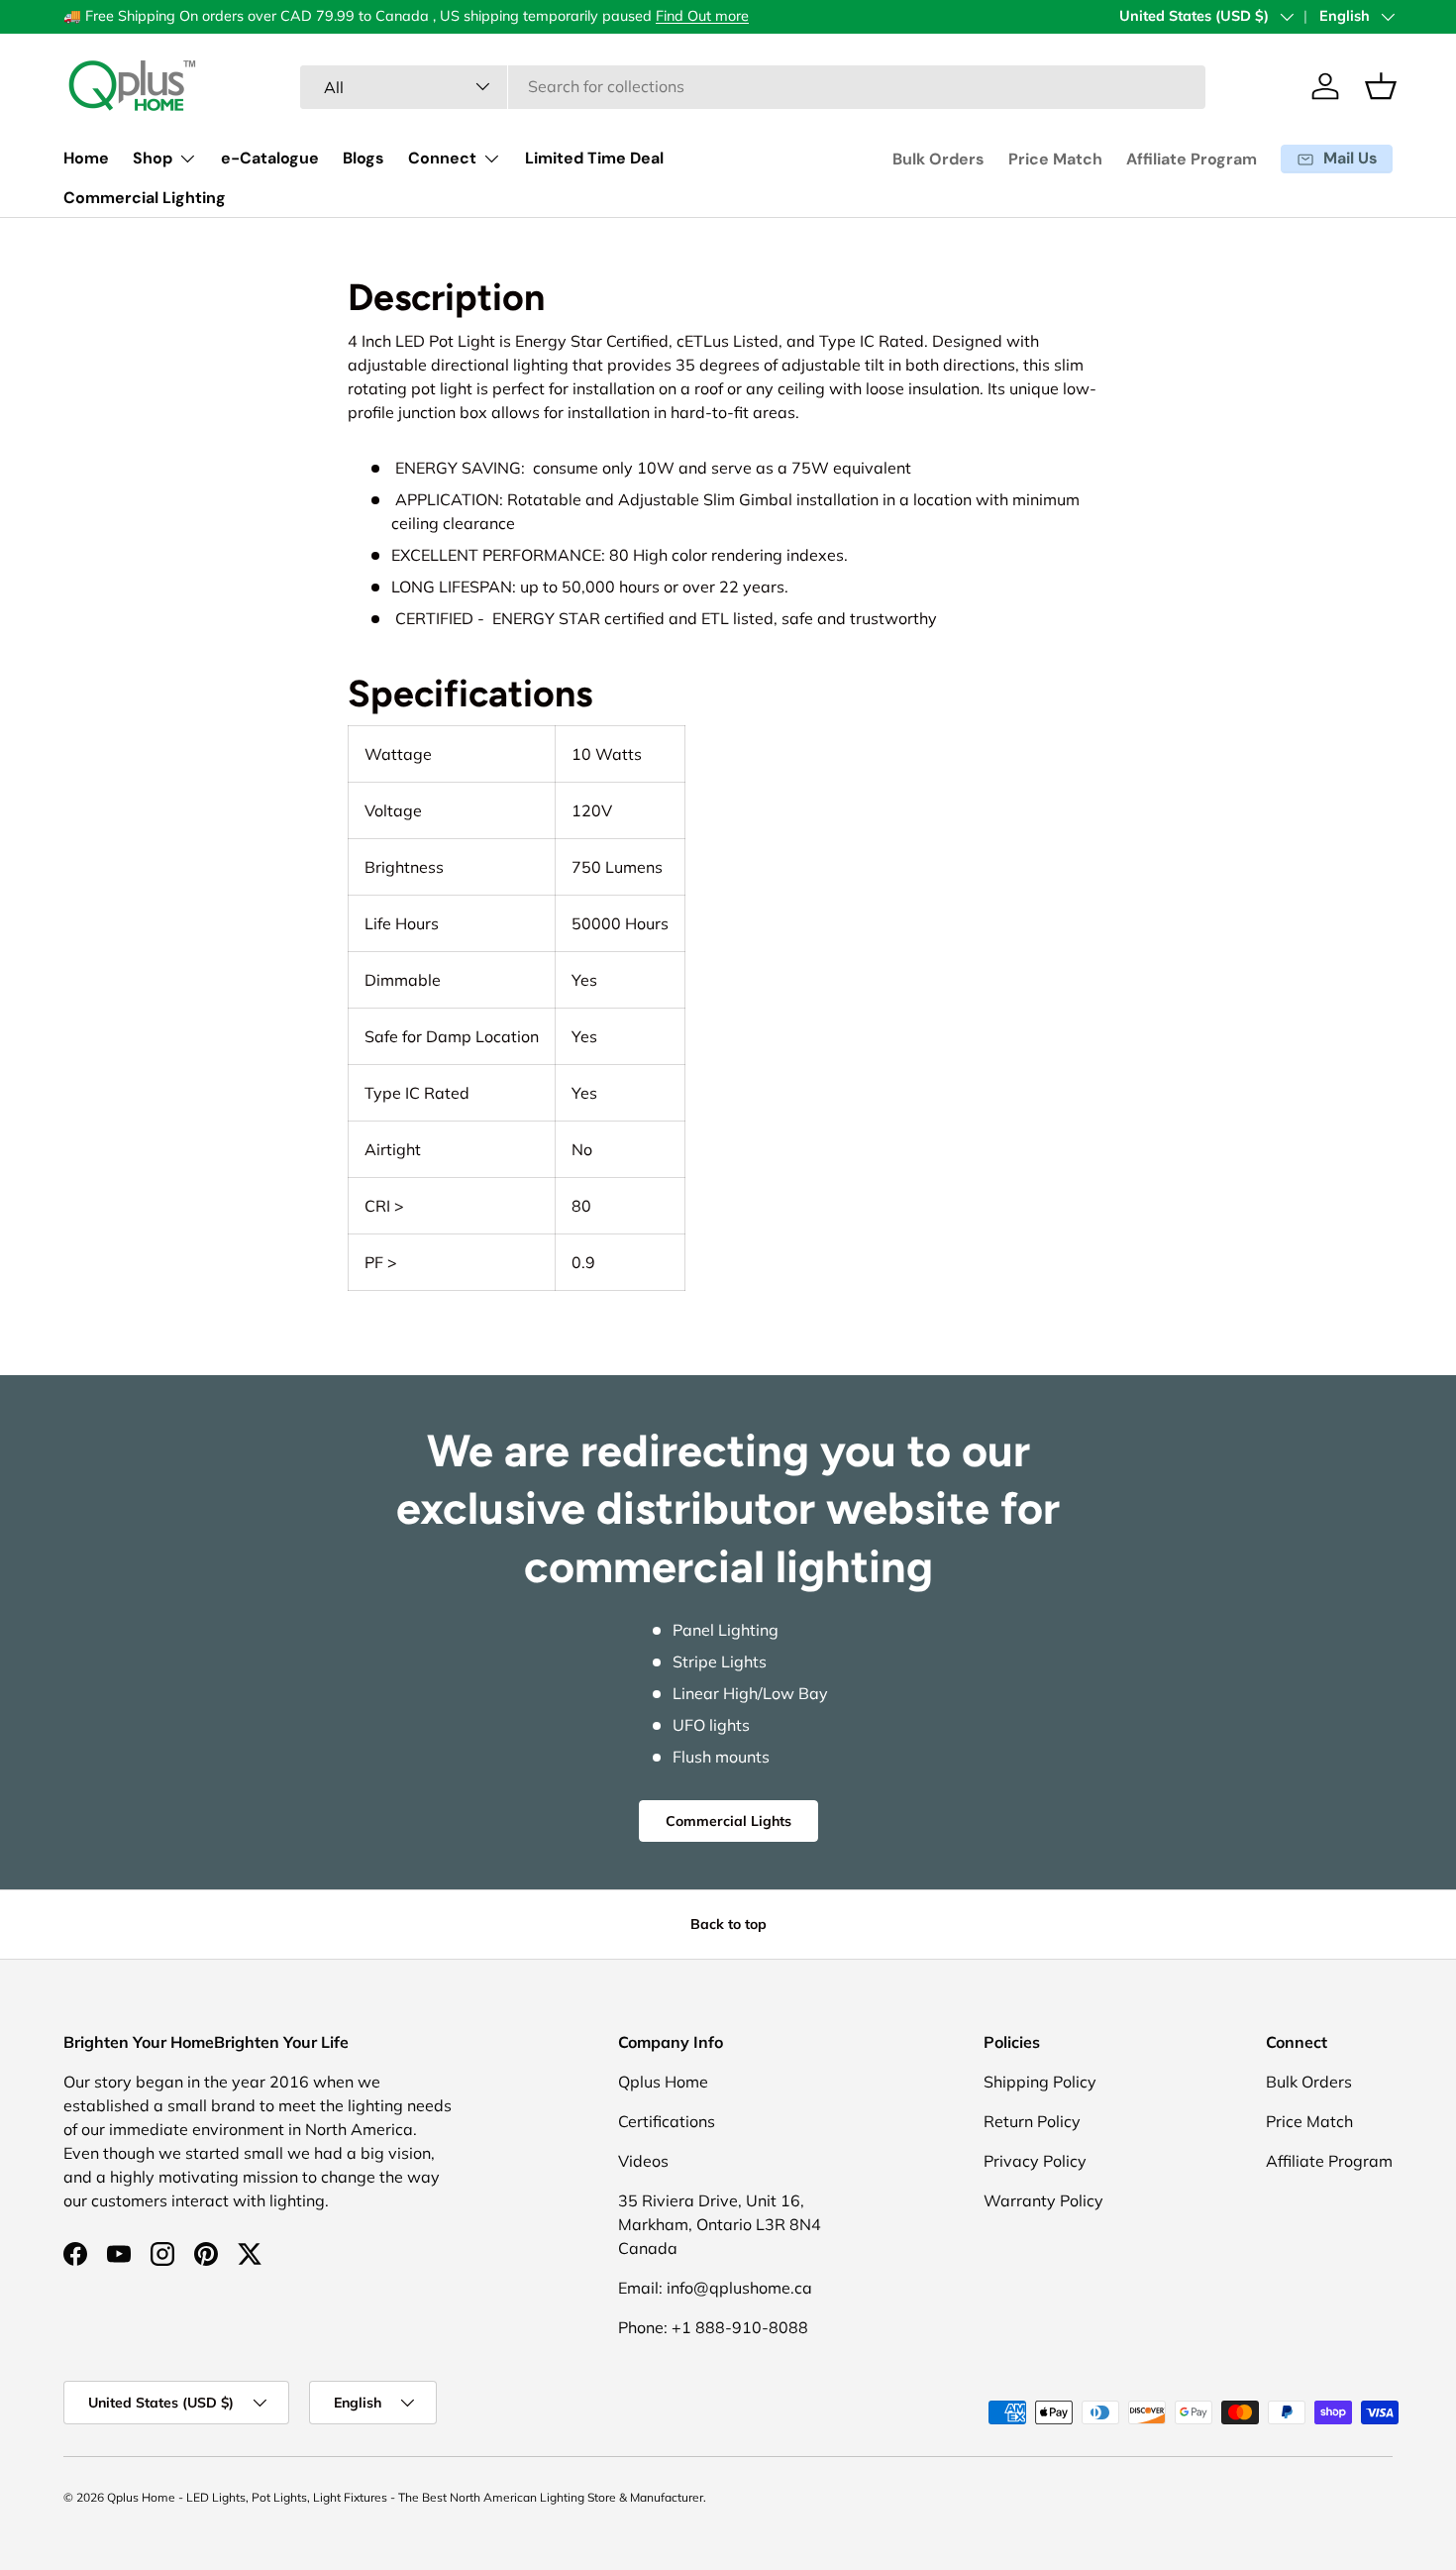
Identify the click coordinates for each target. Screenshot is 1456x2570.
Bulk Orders (938, 159)
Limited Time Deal (594, 158)
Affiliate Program (1192, 159)
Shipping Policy (1040, 2082)
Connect (442, 158)
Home (86, 158)
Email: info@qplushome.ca (715, 2288)
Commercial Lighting (145, 198)
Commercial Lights (728, 1821)
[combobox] (752, 86)
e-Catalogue (270, 158)
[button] (1381, 86)
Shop (153, 158)
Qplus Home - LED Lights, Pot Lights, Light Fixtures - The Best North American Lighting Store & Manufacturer (405, 2497)
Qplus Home (663, 2082)
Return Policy (1032, 2121)
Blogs (364, 158)
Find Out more (702, 16)
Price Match (1055, 159)
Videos (643, 2161)
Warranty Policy (1043, 2200)
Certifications (667, 2121)
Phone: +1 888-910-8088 (713, 2327)
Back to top (728, 1924)
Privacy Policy (1035, 2161)
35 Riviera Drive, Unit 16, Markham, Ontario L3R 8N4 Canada (720, 2224)
